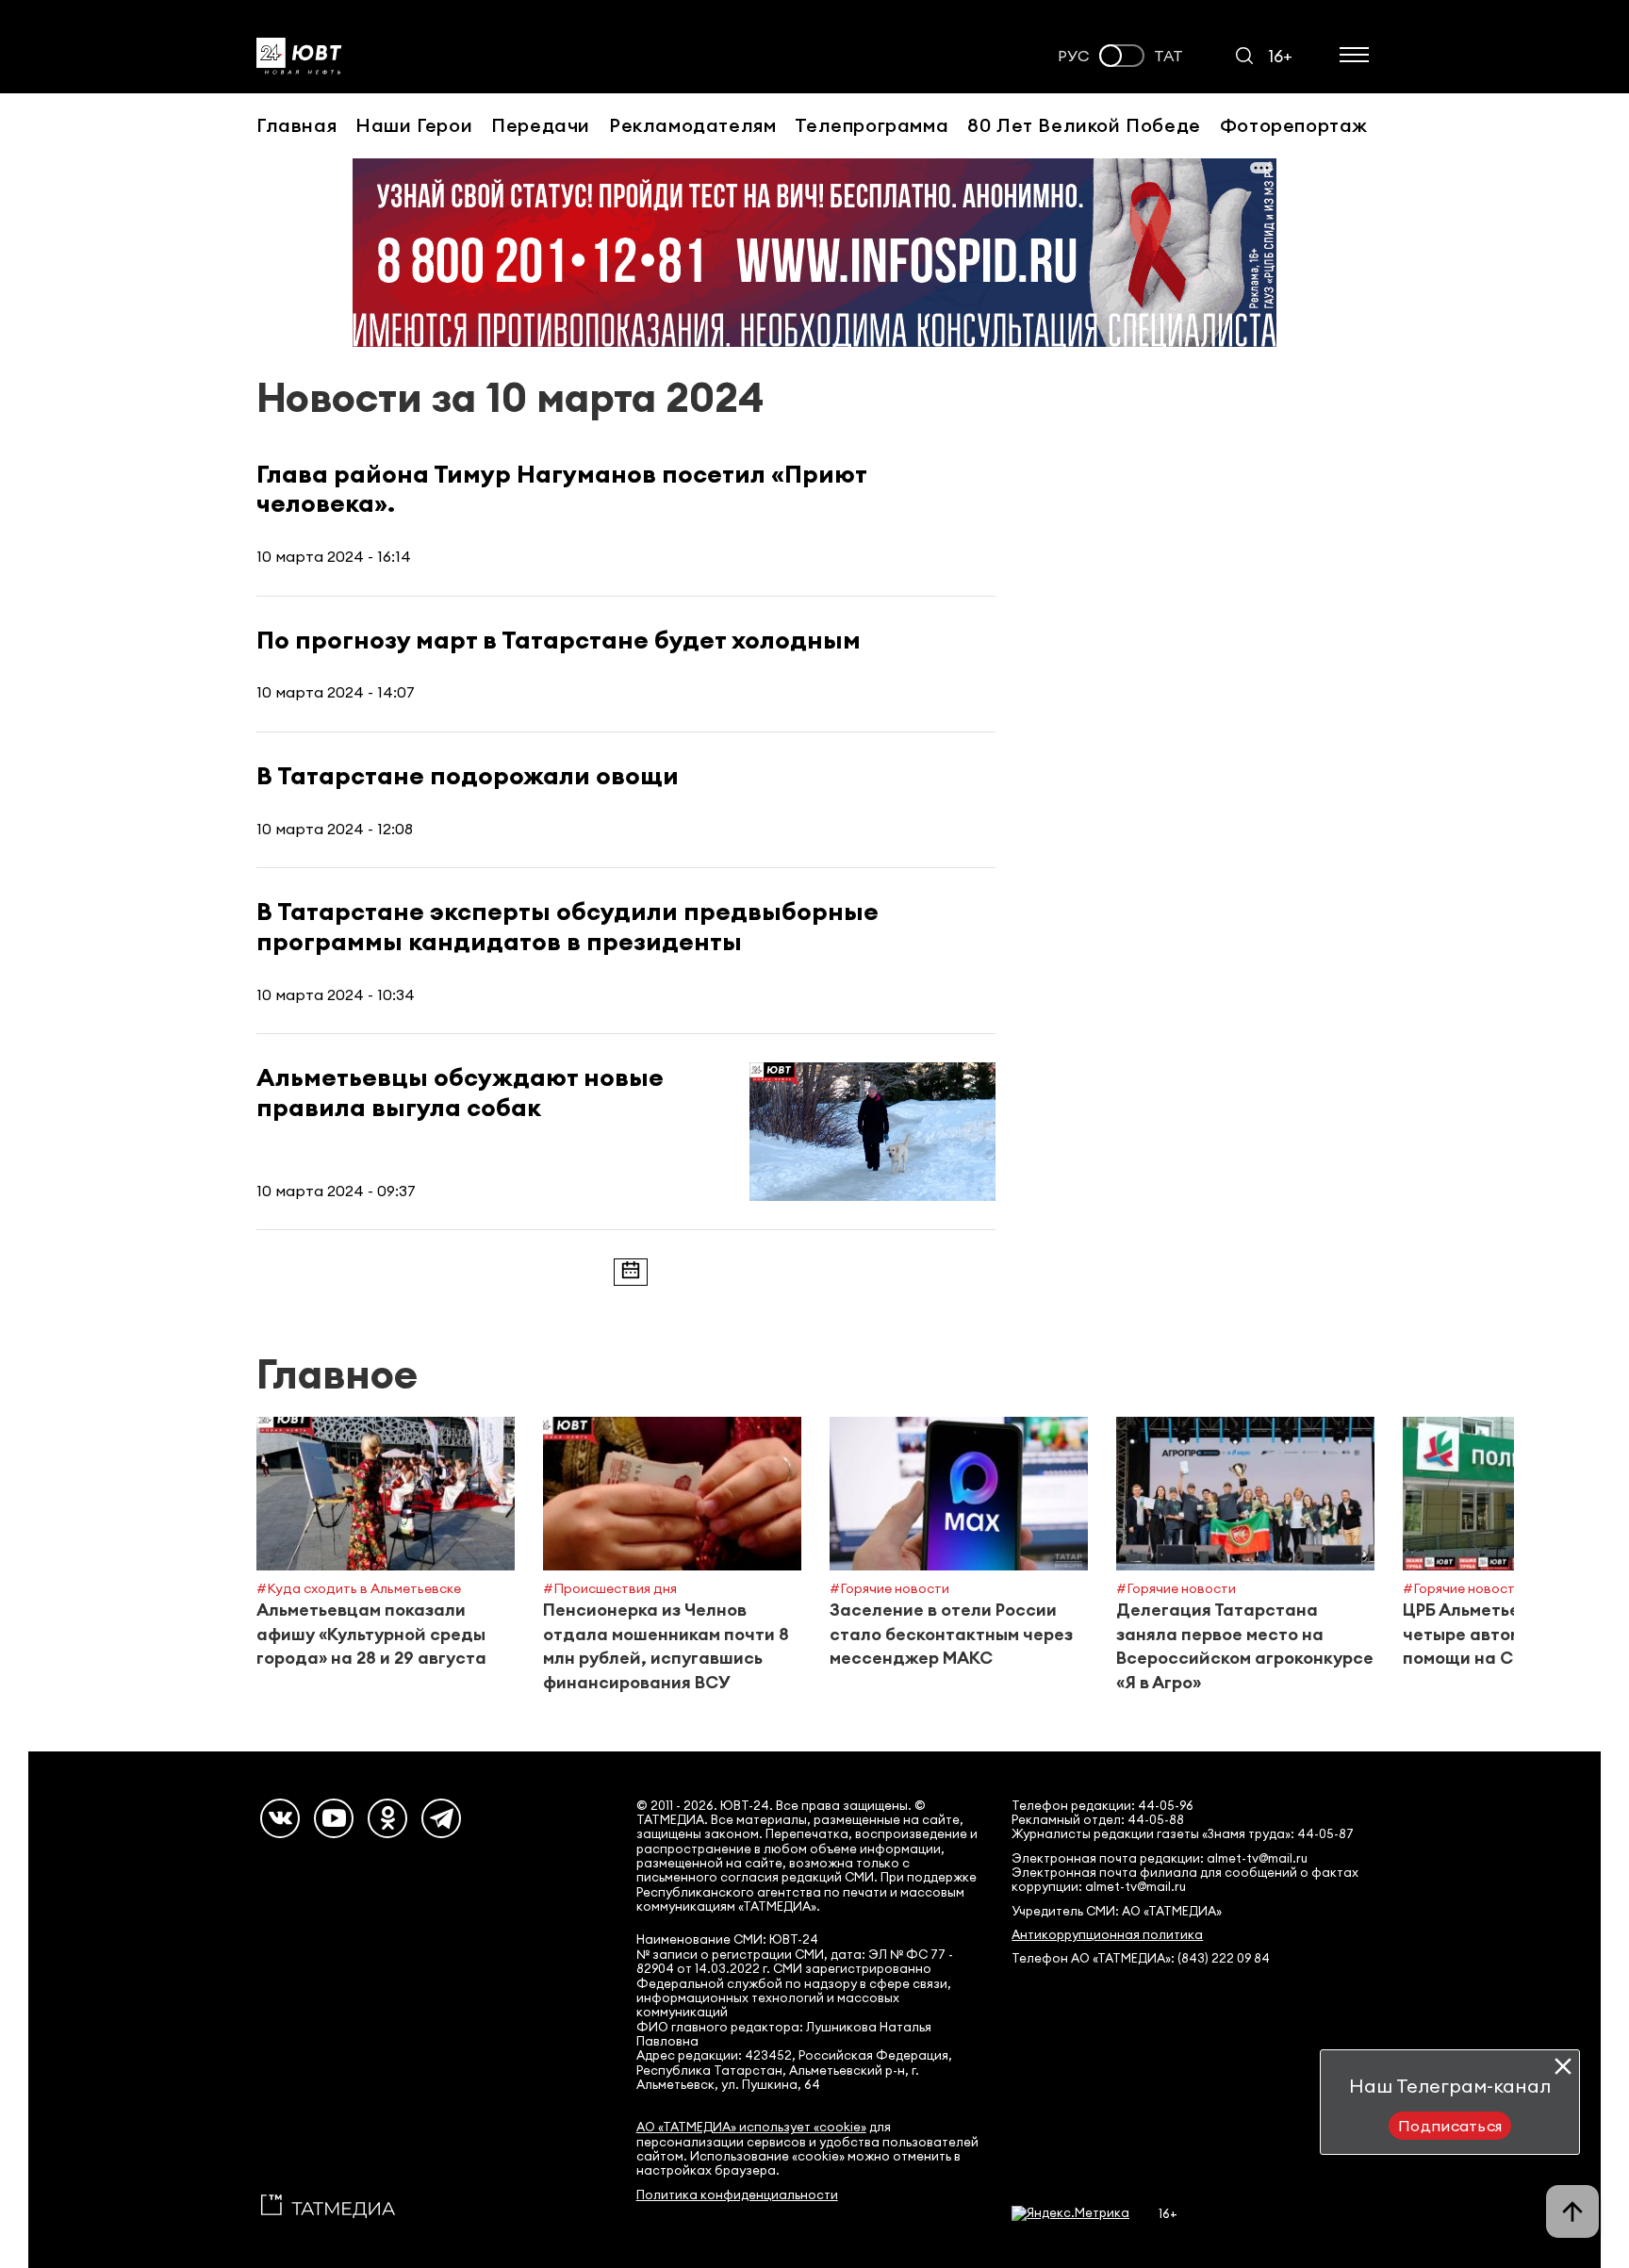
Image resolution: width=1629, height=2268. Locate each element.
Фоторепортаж (1294, 125)
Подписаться (1450, 2126)
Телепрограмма (872, 125)
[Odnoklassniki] (387, 1818)
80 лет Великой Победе (1084, 125)
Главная (296, 125)
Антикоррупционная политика (1107, 1935)
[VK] (280, 1818)
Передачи (541, 125)
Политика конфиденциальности (737, 2195)
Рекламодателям (692, 125)
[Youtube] (334, 1818)
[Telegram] (441, 1818)
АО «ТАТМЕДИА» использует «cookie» (751, 2127)
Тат (1168, 56)
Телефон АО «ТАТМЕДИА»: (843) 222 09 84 (1141, 1958)
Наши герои (414, 125)
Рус (1074, 56)
